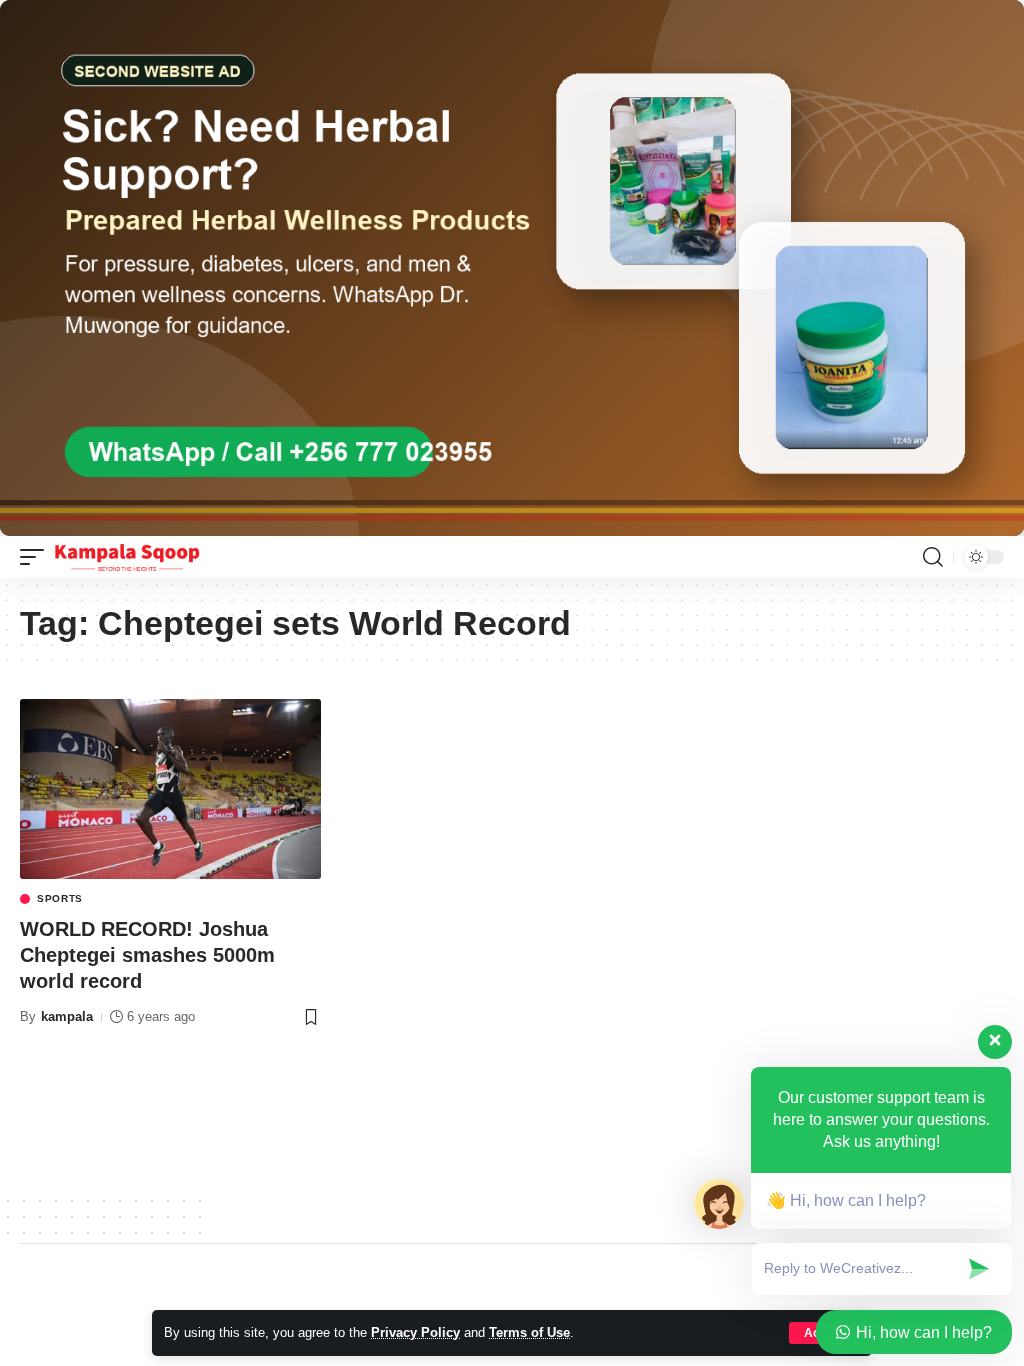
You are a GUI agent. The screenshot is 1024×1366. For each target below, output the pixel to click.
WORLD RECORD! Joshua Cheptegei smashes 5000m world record (147, 955)
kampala (67, 1016)
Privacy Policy (415, 1332)
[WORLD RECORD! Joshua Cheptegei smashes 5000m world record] (170, 789)
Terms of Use (529, 1332)
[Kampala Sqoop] (127, 557)
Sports (60, 899)
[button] (37, 557)
